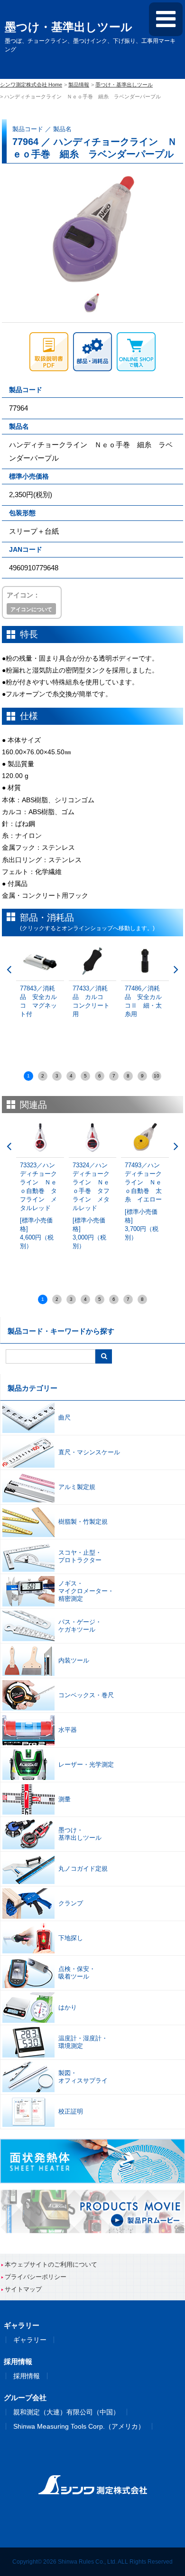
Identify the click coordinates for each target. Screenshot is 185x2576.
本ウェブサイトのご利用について (51, 2264)
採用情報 (27, 2376)
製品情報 (79, 85)
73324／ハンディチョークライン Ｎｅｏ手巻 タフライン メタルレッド (91, 1206)
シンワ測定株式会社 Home (31, 85)
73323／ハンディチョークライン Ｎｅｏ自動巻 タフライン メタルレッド (38, 1206)
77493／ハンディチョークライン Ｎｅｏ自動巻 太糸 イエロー (143, 1201)
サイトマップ (23, 2289)
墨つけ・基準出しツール (124, 85)
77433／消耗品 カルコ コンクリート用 (91, 1001)
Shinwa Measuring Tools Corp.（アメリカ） (79, 2426)
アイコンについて (31, 609)
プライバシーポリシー (36, 2277)
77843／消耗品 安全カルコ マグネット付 (38, 1001)
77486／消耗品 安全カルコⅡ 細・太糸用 (143, 1001)
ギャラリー (30, 2340)
